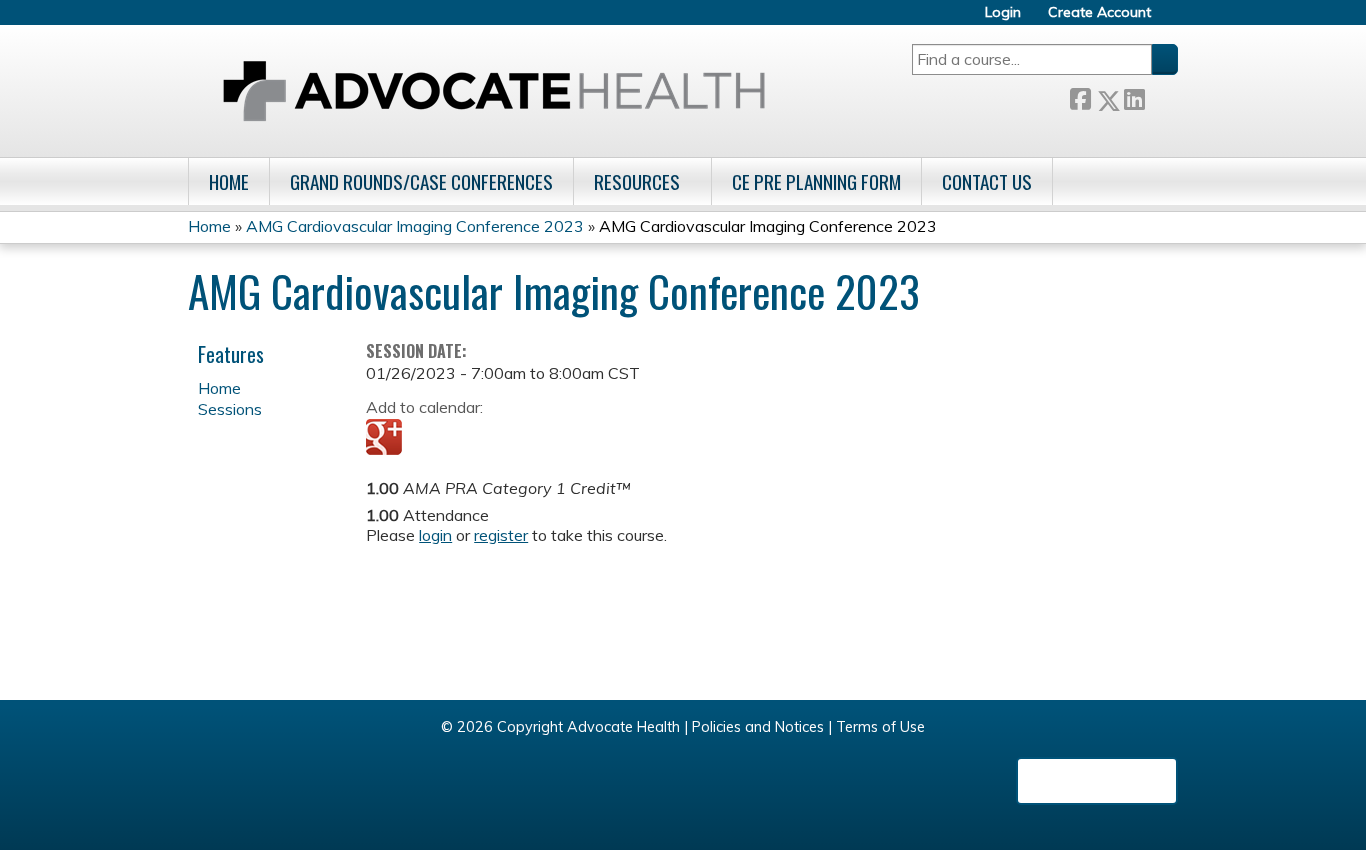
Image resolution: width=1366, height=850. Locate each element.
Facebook (1080, 96)
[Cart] (1172, 19)
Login (1003, 12)
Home (229, 181)
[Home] (494, 91)
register (501, 535)
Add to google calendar (386, 439)
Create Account (1099, 12)
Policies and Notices (758, 727)
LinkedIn (1134, 96)
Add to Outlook (524, 439)
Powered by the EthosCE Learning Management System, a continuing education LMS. (1097, 781)
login (435, 535)
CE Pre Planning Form (816, 181)
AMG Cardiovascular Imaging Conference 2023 (415, 226)
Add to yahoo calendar (431, 439)
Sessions (230, 409)
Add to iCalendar (476, 438)
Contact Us (987, 181)
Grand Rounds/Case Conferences (421, 181)
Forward (1161, 96)
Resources (637, 181)
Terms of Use (880, 727)
